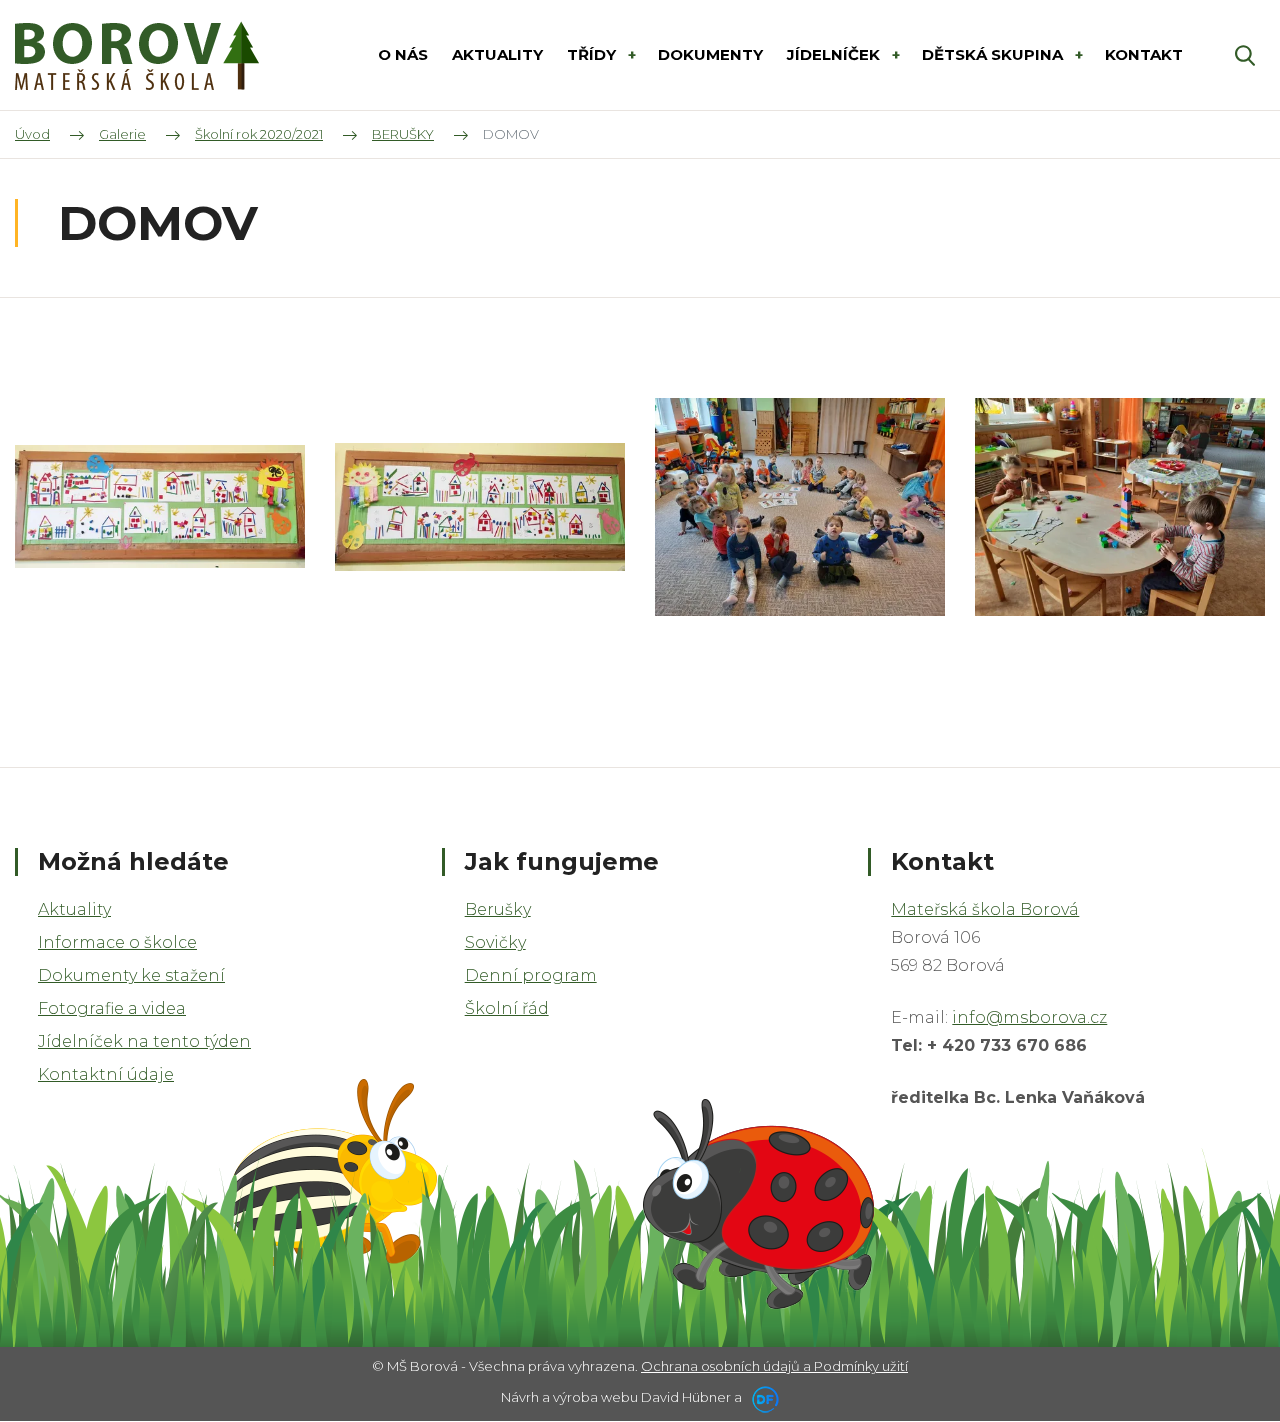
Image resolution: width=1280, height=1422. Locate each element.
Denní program (531, 975)
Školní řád (507, 1008)
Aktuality (74, 909)
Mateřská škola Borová (985, 909)
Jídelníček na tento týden (144, 1041)
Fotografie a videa (112, 1008)
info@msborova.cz (1029, 1017)
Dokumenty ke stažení (131, 975)
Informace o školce (117, 942)
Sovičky (495, 942)
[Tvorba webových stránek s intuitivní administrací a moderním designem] (762, 1397)
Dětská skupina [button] (994, 54)
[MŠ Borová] (137, 55)
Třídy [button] (593, 54)
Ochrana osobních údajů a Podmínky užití (774, 1366)
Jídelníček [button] (835, 54)
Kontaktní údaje (106, 1074)
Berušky (498, 909)
